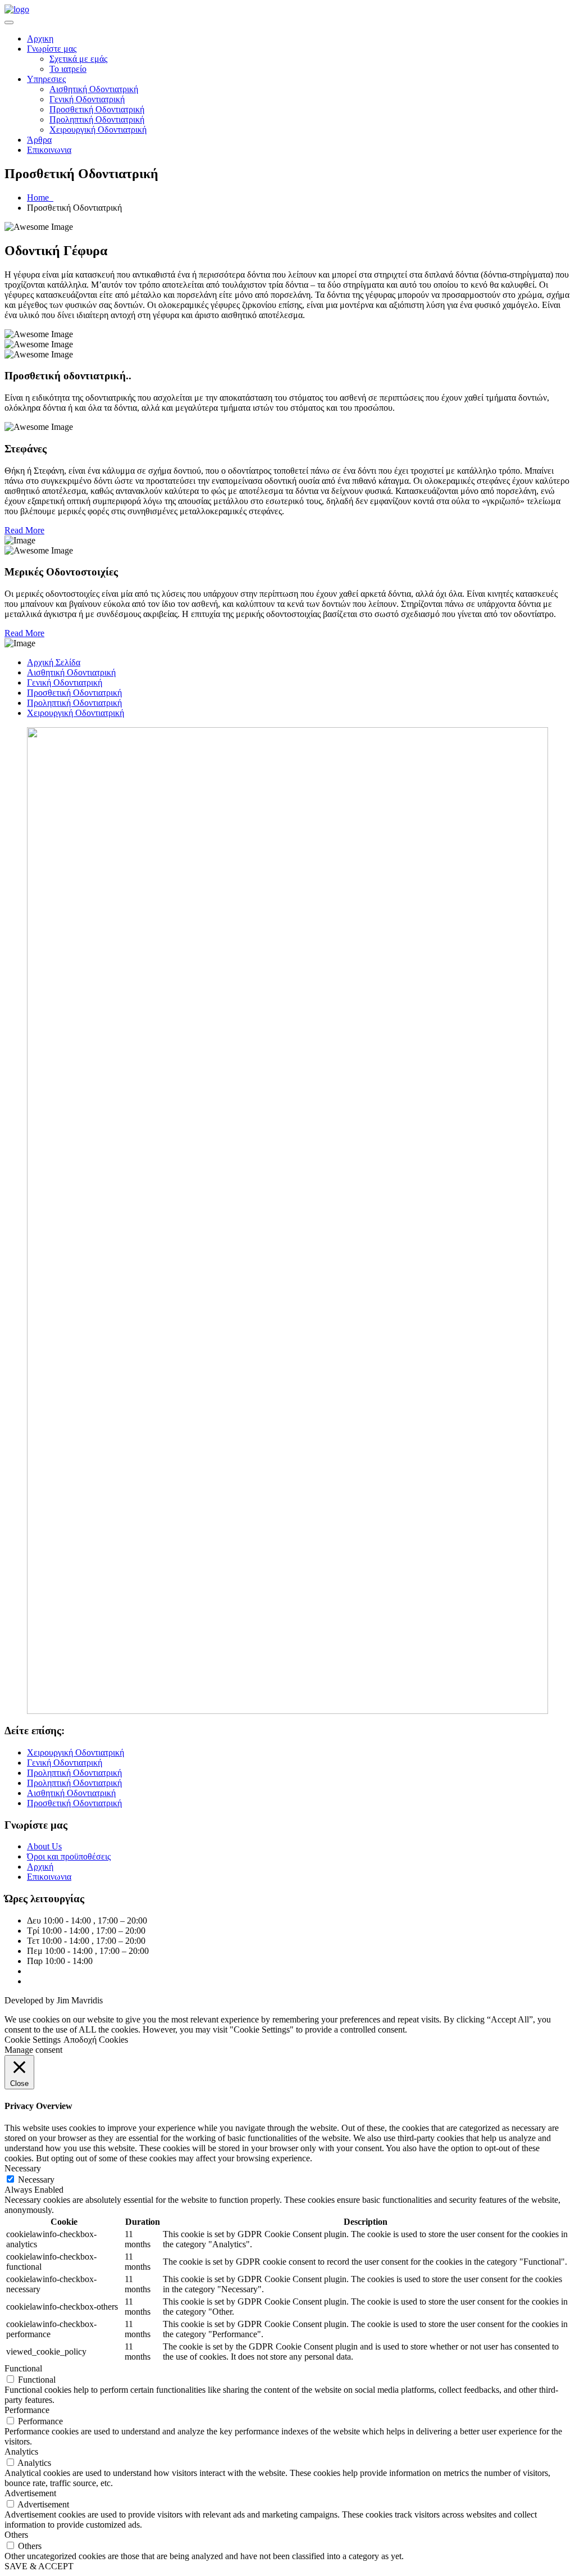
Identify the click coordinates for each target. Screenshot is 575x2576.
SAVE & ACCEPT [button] (39, 2566)
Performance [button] (27, 2410)
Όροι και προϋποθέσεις (69, 1856)
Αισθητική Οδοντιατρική (94, 89)
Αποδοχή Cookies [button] (96, 2040)
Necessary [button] (23, 2168)
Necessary (36, 2180)
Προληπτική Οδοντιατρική (97, 119)
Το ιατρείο (68, 69)
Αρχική (40, 1867)
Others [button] (16, 2535)
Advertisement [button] (30, 2493)
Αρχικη (40, 38)
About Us (44, 1846)
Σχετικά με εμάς (78, 59)
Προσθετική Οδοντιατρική (97, 109)
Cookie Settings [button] (33, 2040)
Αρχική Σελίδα (54, 662)
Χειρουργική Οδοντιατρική (98, 130)
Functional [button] (23, 2368)
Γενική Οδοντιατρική (87, 99)
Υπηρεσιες (46, 79)
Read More (24, 530)
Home (40, 198)
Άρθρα (39, 140)
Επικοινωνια (49, 150)
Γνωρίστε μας (52, 49)
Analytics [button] (21, 2452)
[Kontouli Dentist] (17, 9)
